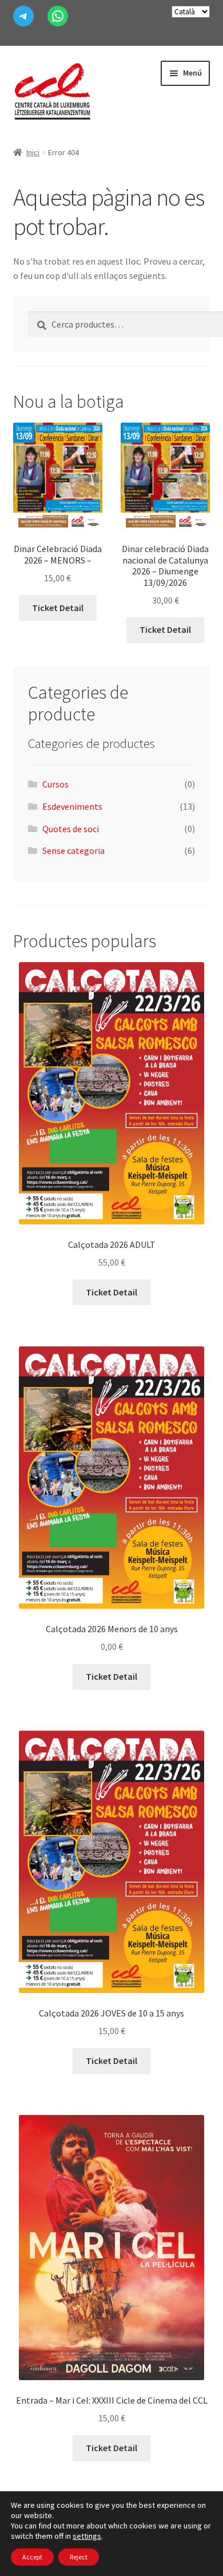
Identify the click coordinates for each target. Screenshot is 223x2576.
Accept (32, 2557)
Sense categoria (73, 850)
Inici (33, 152)
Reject (79, 2557)
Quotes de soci (71, 829)
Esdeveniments (72, 806)
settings (87, 2536)
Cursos (55, 784)
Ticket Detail (58, 608)
